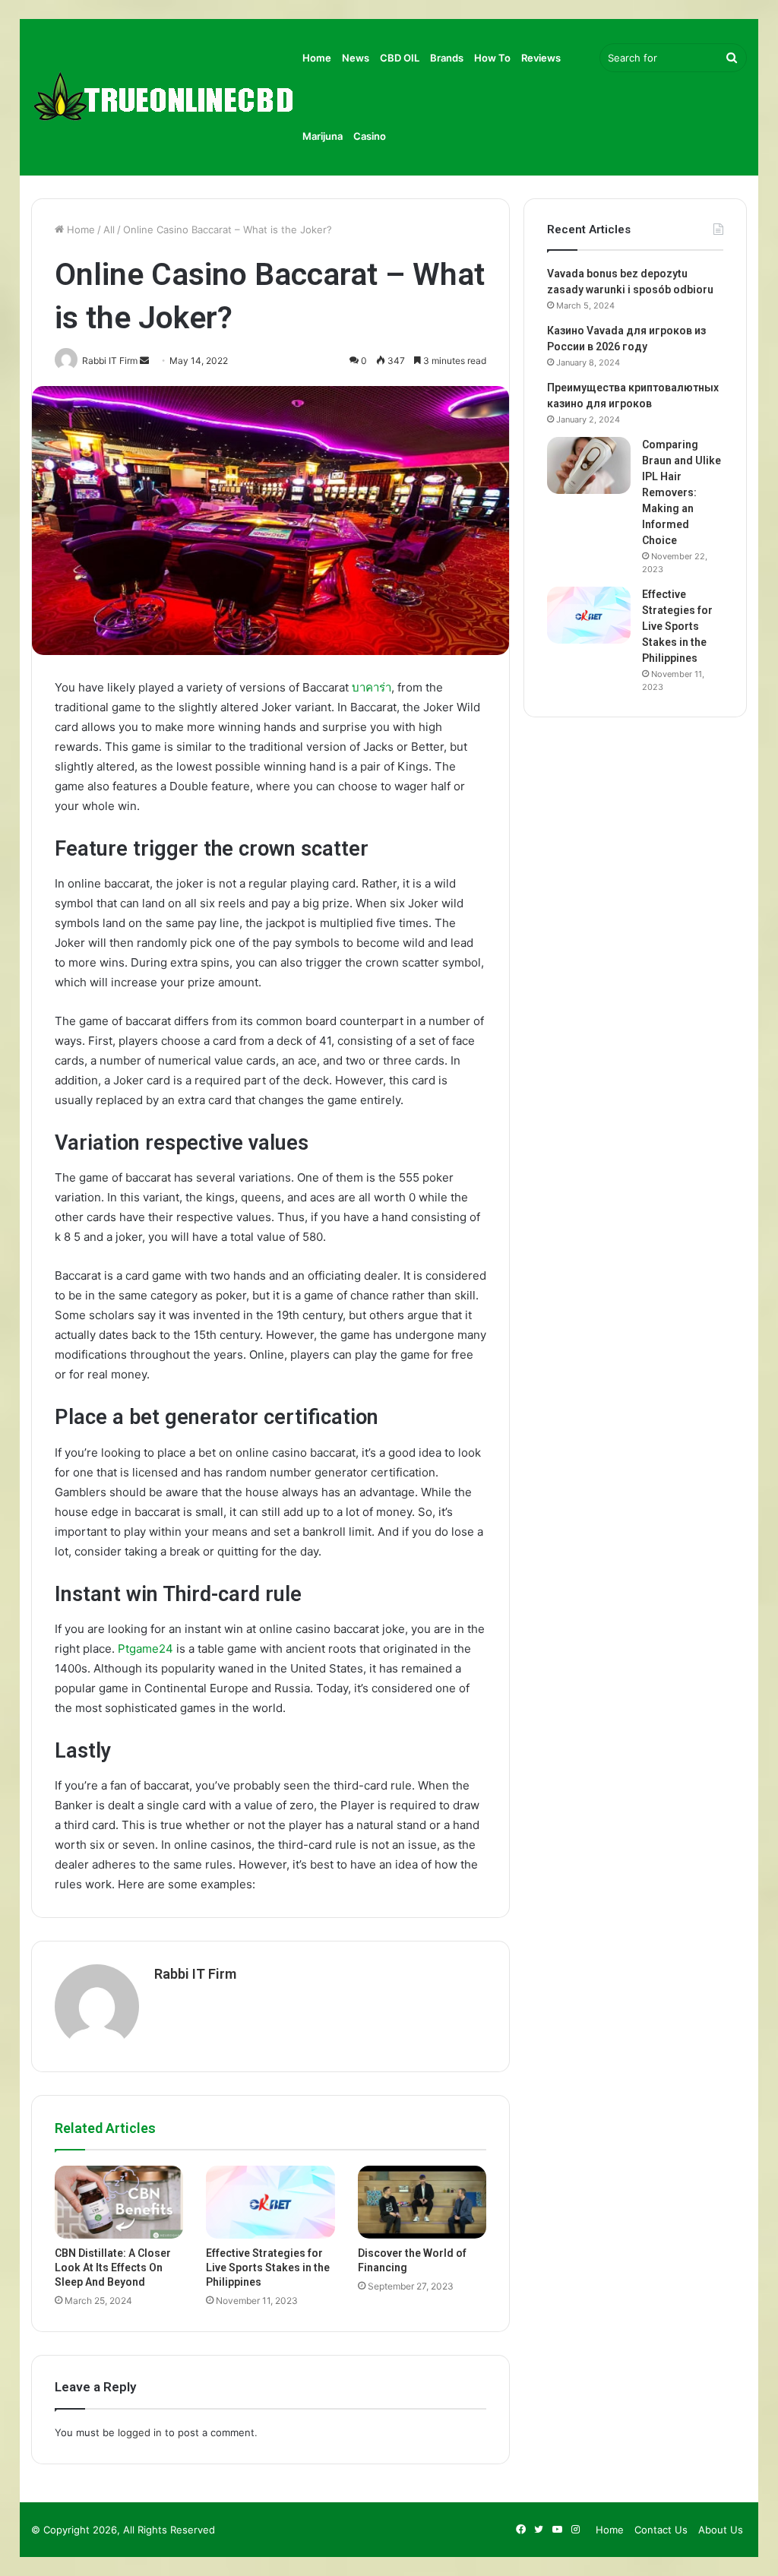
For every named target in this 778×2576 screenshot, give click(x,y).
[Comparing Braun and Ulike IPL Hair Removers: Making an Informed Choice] (589, 465)
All (109, 229)
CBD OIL (400, 58)
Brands (447, 58)
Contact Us (661, 2530)
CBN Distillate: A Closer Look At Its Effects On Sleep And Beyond (113, 2267)
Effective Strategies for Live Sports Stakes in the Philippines (268, 2267)
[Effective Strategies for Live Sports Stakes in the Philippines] (270, 2202)
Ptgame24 (145, 1649)
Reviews (541, 58)
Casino (370, 136)
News (356, 58)
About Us (721, 2530)
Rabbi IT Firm (195, 1974)
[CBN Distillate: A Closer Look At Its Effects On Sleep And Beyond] (119, 2202)
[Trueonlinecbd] (164, 98)
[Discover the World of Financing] (422, 2202)
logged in (140, 2432)
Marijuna (323, 136)
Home (317, 58)
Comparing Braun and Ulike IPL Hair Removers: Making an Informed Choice (682, 492)
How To (492, 58)
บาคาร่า (372, 687)
